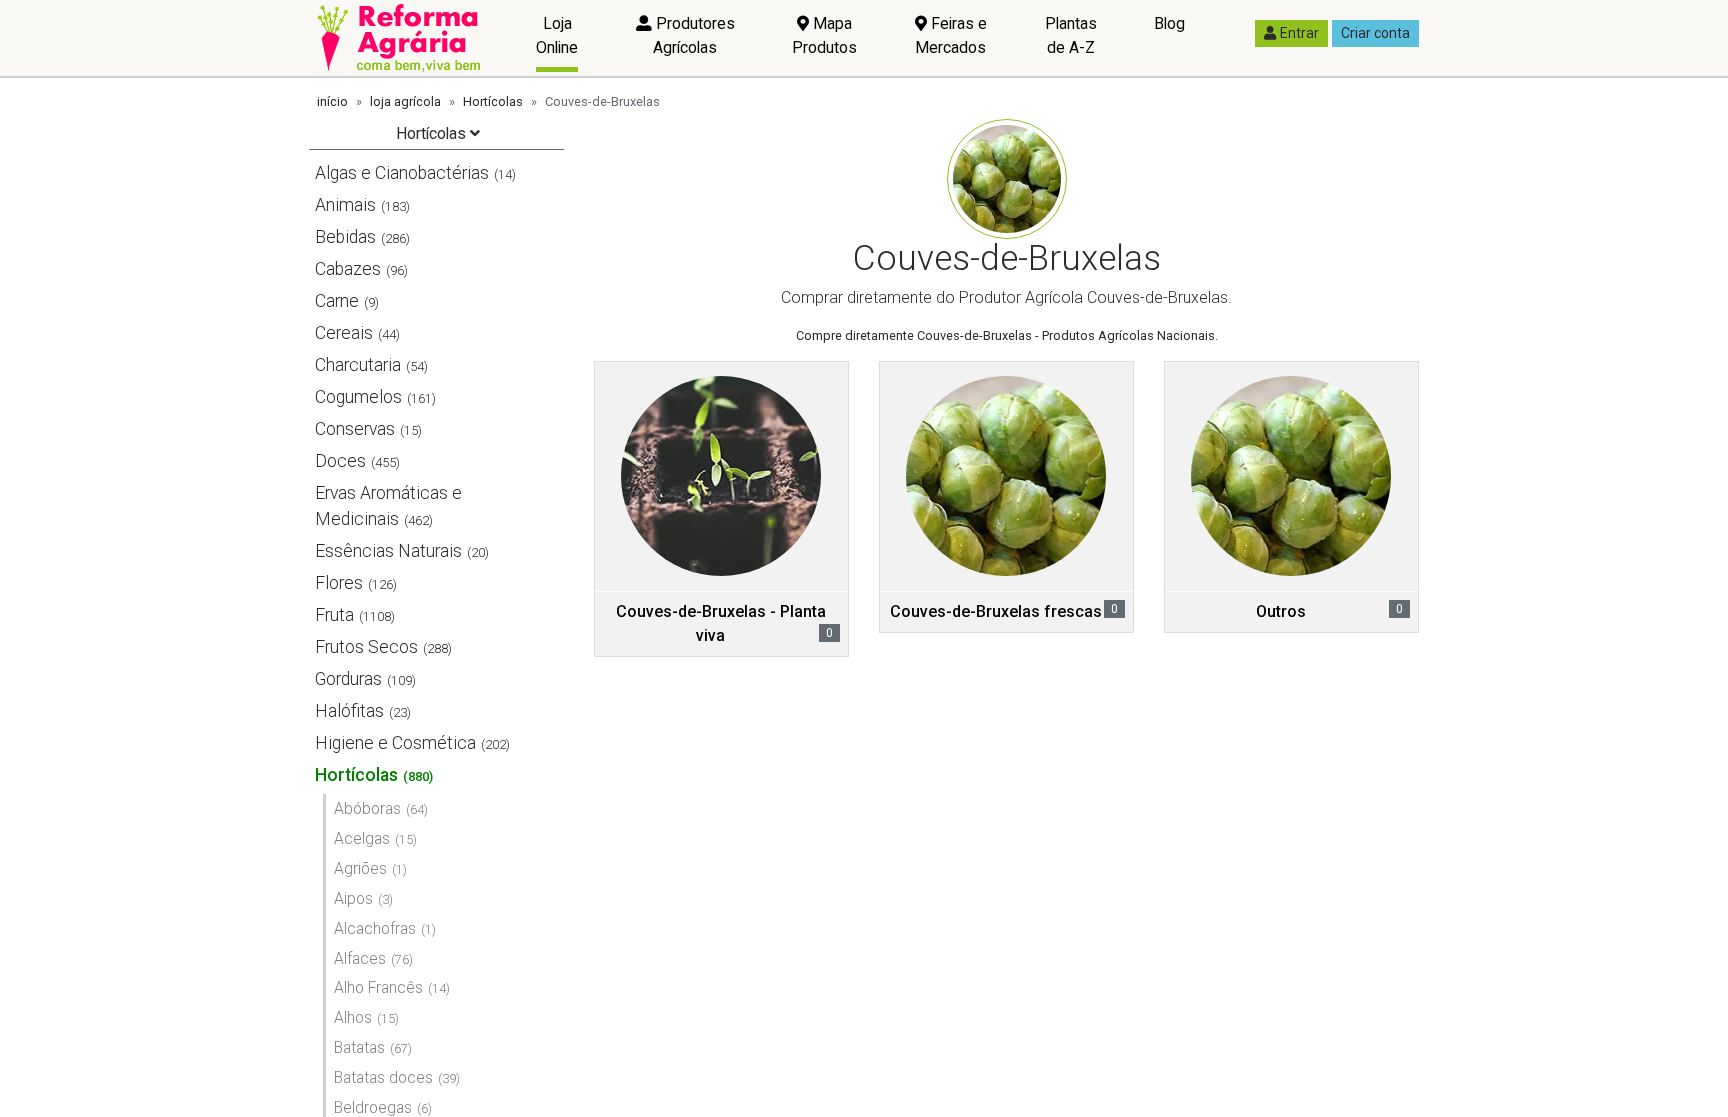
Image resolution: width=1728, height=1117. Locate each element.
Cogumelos (358, 397)
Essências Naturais (388, 551)
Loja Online (557, 35)
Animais (345, 205)
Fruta (334, 615)
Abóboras (367, 808)
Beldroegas (373, 1107)
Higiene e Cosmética (395, 743)
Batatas (359, 1047)
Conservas (355, 429)
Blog (1169, 23)
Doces (340, 461)
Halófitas (349, 711)
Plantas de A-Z (1071, 35)
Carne (337, 301)
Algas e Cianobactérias (402, 173)
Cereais (344, 333)
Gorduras (348, 679)
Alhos (353, 1017)
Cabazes (348, 269)
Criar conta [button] (1375, 33)
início (332, 101)
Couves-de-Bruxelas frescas (996, 611)
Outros (1281, 611)
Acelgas (362, 838)
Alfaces (360, 958)
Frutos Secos (366, 647)
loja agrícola (405, 101)
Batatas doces (383, 1077)
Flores (339, 583)
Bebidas (345, 237)
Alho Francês (378, 987)
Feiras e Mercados (951, 35)
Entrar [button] (1299, 33)
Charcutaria (358, 365)
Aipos (353, 898)
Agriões (360, 868)
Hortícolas (493, 101)
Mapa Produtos (824, 35)
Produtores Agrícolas (693, 35)
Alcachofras (375, 928)
